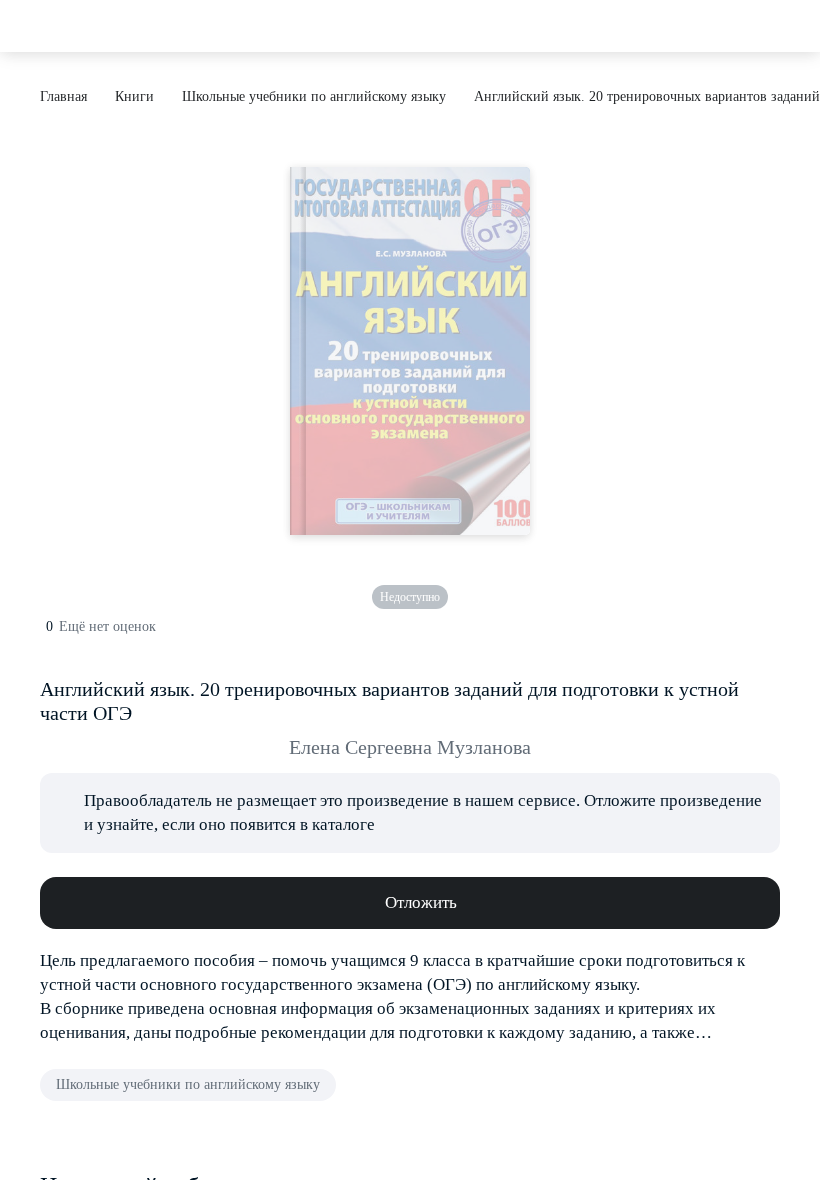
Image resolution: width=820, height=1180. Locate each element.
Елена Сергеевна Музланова (410, 747)
